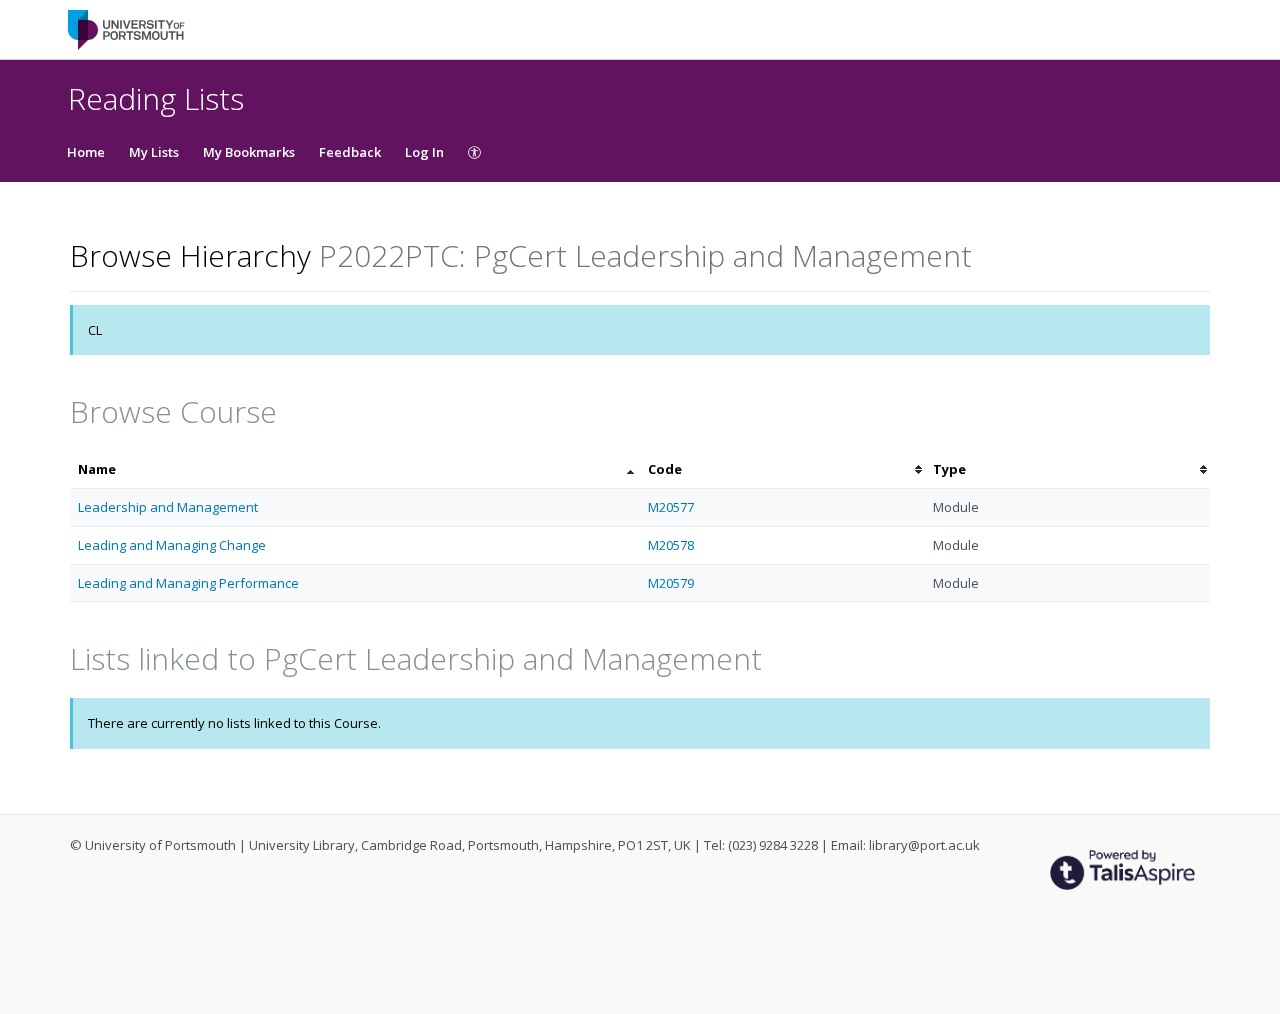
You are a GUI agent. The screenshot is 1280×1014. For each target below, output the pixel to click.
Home (86, 152)
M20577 (671, 507)
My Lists (154, 152)
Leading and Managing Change (172, 545)
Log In (424, 152)
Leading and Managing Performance (188, 583)
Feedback (350, 152)
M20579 (671, 583)
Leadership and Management (168, 507)
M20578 (671, 545)
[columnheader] (355, 469)
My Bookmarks (249, 152)
